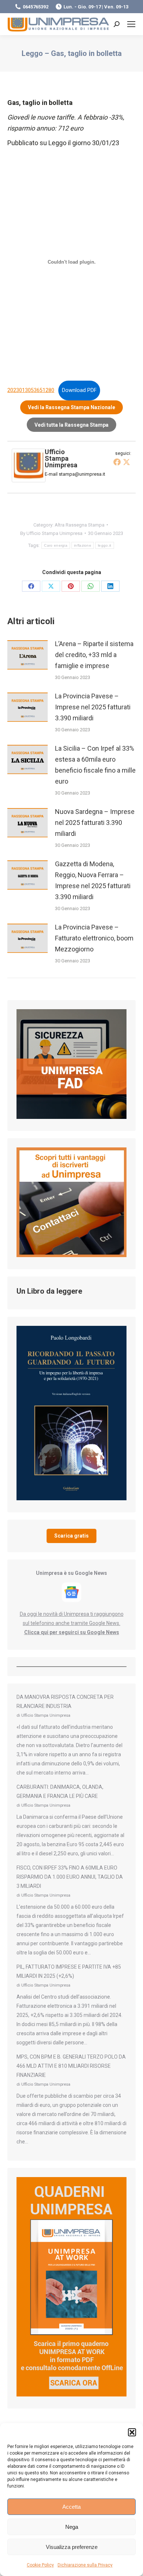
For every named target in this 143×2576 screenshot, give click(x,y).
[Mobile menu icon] (131, 24)
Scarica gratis (71, 1536)
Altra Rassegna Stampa (80, 525)
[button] (132, 2432)
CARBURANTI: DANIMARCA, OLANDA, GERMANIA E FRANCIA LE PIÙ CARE (60, 1791)
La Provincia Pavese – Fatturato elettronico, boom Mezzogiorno (94, 938)
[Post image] (27, 655)
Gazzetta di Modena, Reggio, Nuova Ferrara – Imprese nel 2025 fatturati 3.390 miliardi (93, 880)
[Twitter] (126, 462)
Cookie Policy (40, 2565)
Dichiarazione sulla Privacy (85, 2565)
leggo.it (104, 545)
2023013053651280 (31, 390)
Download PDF (79, 390)
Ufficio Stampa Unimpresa (61, 458)
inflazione (83, 545)
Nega (72, 2527)
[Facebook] (117, 462)
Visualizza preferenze (72, 2547)
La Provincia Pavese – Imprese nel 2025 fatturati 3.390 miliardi (93, 707)
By (51, 533)
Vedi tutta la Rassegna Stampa (71, 425)
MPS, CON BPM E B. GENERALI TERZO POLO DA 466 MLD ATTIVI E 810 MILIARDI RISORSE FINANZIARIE (71, 2066)
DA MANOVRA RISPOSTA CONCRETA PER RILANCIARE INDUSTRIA (65, 1702)
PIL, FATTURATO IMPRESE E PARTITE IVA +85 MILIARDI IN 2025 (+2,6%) (69, 1971)
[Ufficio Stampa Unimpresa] (29, 480)
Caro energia (56, 545)
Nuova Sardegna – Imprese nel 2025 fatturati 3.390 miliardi (95, 823)
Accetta (71, 2507)
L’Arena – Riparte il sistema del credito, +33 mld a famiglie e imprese (94, 655)
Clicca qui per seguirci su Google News (72, 1632)
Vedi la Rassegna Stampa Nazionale (71, 407)
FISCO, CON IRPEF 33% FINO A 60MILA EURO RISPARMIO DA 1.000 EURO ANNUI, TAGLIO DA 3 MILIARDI (70, 1877)
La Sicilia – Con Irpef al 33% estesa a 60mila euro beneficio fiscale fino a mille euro (95, 765)
